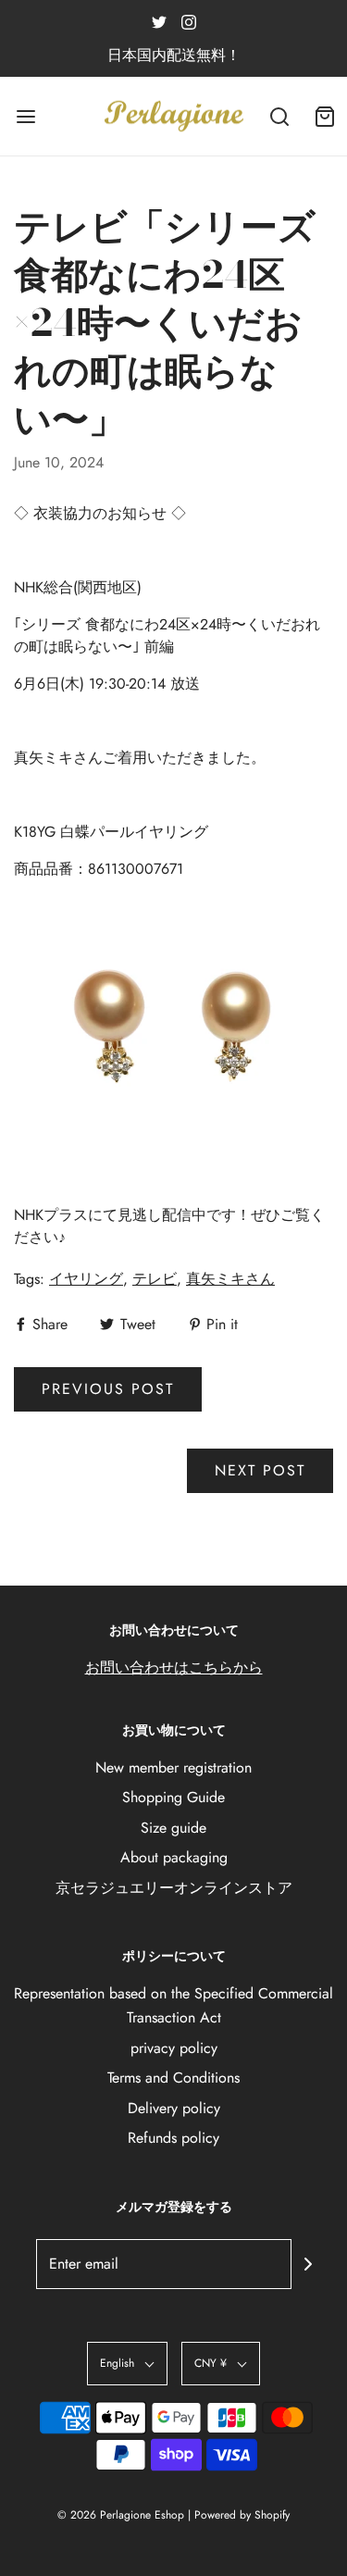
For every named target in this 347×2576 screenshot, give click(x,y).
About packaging (174, 1857)
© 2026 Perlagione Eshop (121, 2515)
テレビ (155, 1279)
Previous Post (108, 1389)
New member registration (173, 1767)
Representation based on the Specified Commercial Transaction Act (173, 2005)
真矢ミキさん (230, 1279)
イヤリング (86, 1279)
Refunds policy (173, 2138)
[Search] (280, 116)
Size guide (173, 1828)
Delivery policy (174, 2108)
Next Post (260, 1470)
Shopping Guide (173, 1797)
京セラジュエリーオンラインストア (174, 1888)
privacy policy (174, 2048)
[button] (127, 2364)
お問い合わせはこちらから (174, 1668)
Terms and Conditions (173, 2078)
